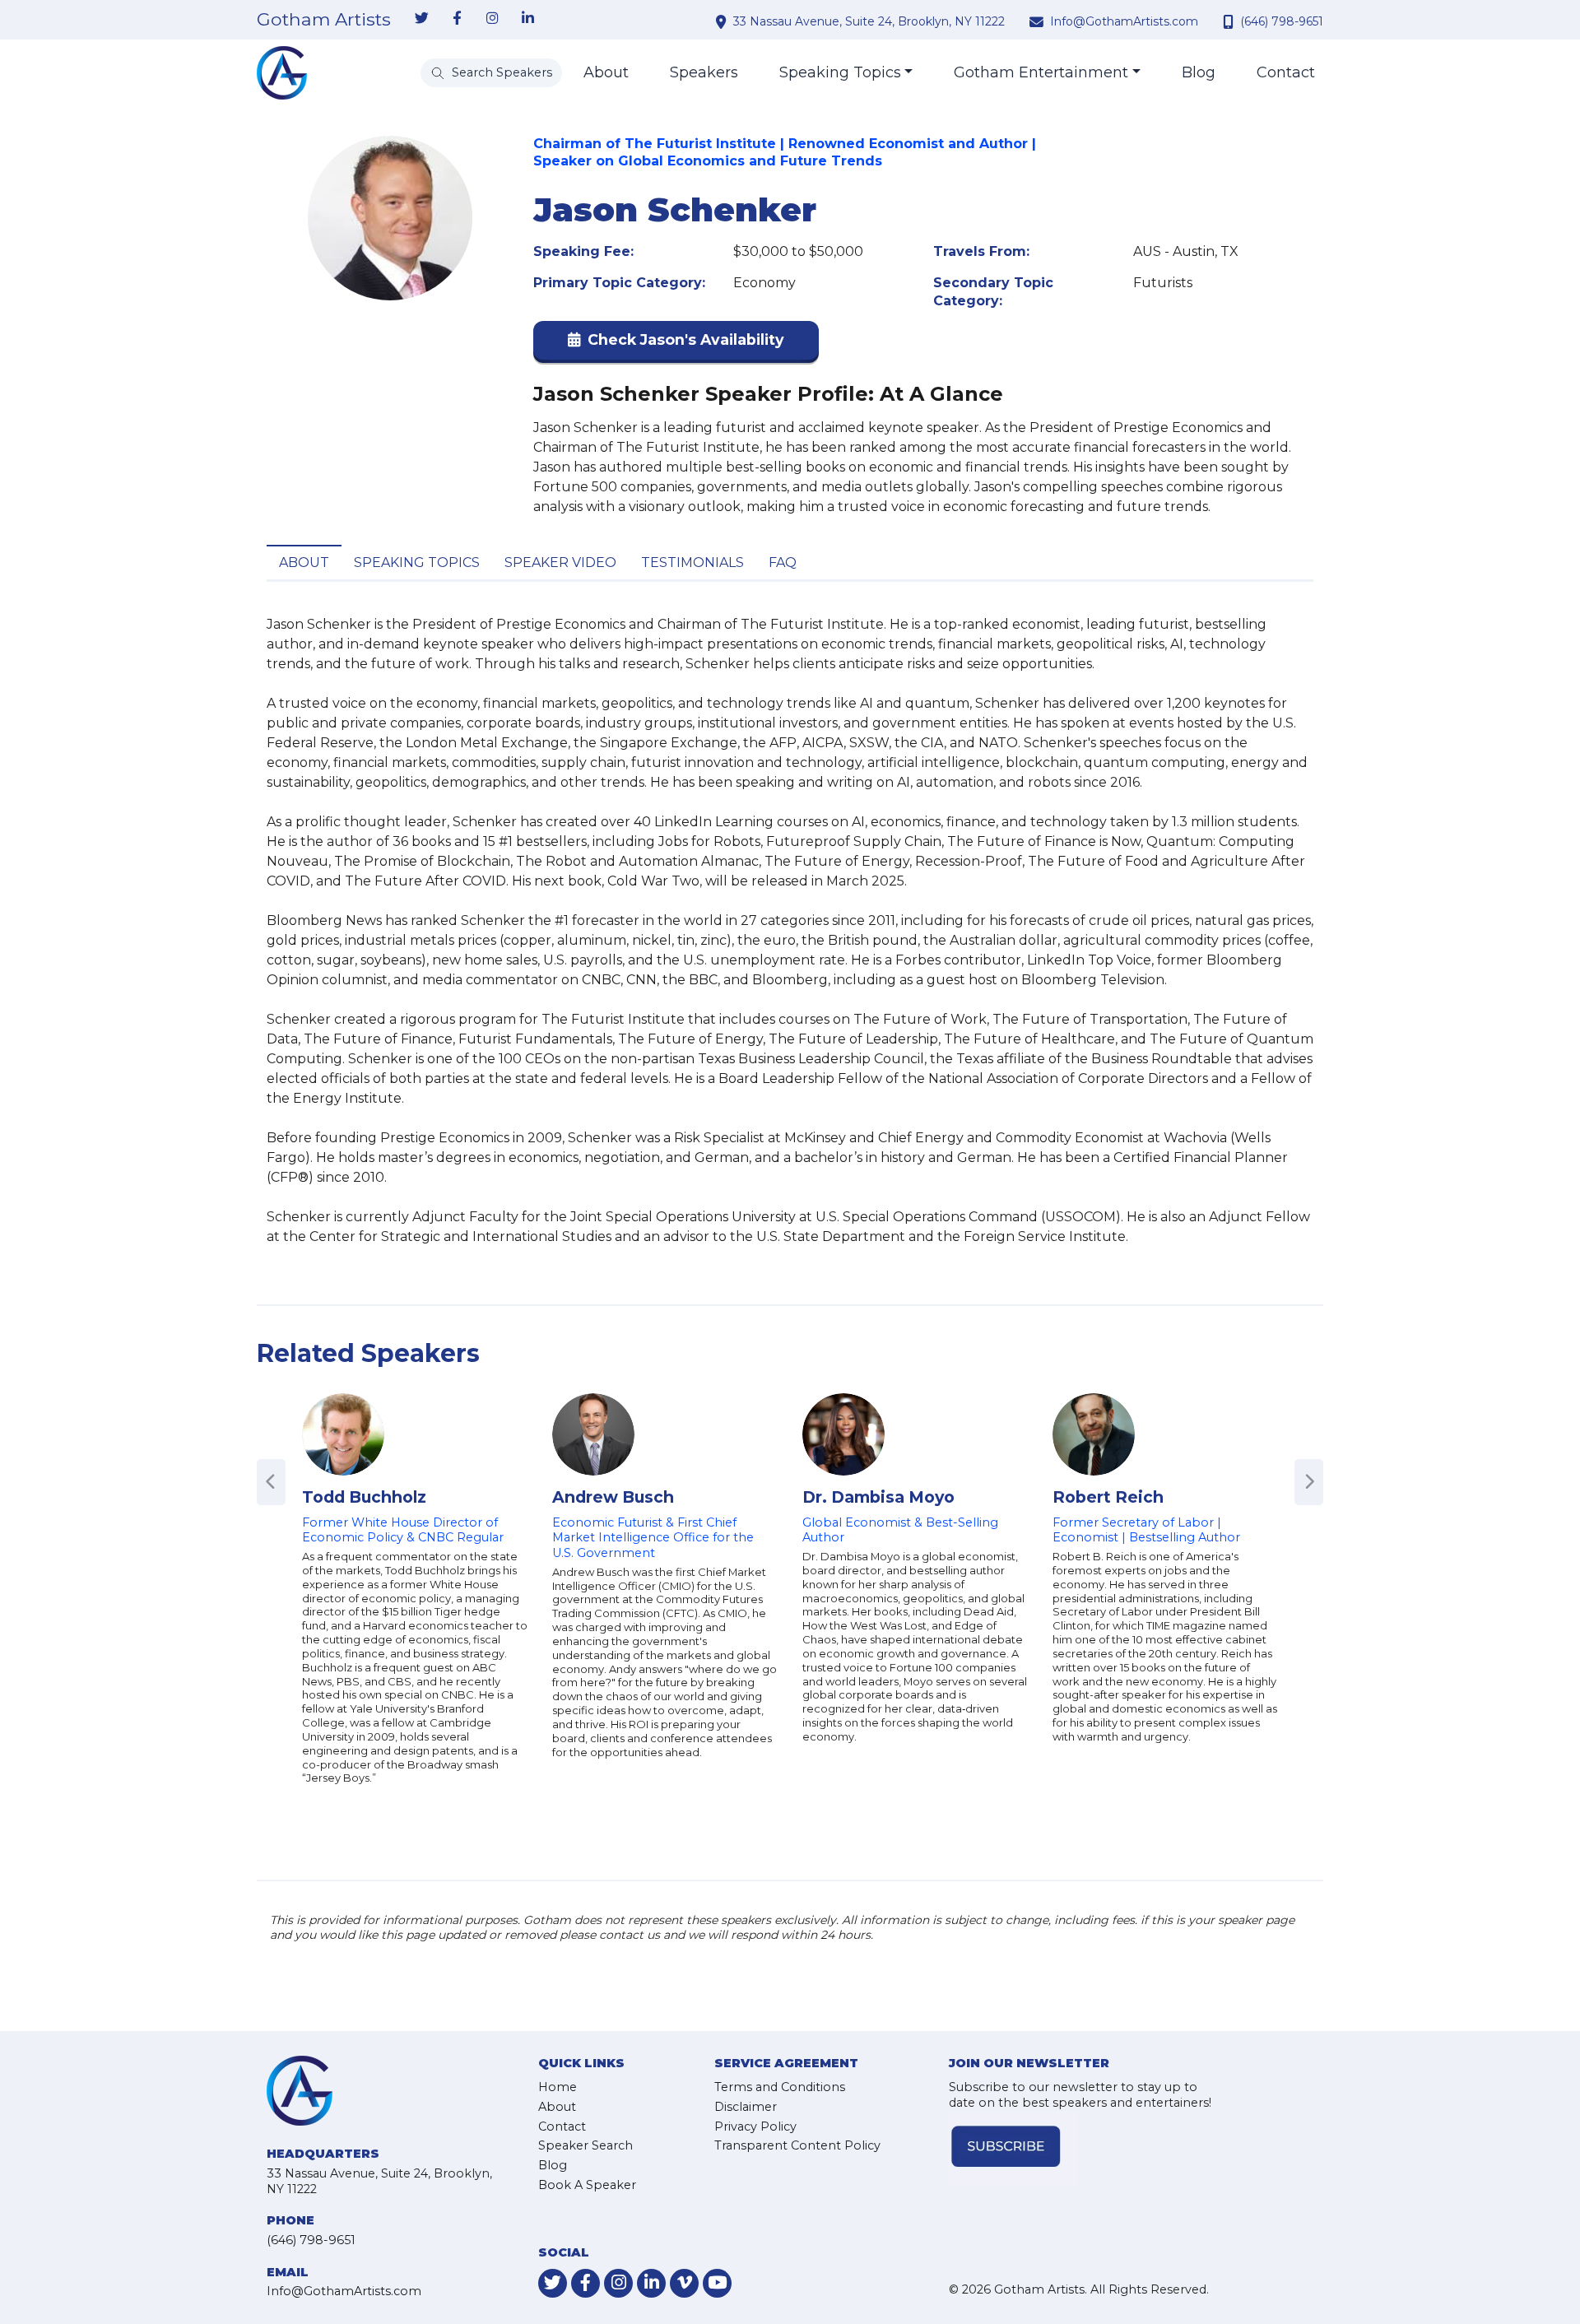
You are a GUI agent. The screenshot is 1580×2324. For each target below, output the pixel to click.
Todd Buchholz (364, 1497)
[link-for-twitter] (421, 19)
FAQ (783, 562)
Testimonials (692, 562)
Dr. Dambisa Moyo (878, 1497)
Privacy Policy (755, 2126)
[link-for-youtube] (717, 2283)
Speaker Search (586, 2145)
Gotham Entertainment (1041, 72)
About (606, 72)
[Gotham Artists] (282, 73)
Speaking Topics (840, 72)
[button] (676, 344)
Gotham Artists (324, 20)
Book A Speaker (587, 2185)
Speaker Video (560, 562)
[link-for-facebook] (457, 19)
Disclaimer (746, 2107)
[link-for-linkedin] (527, 19)
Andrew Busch (613, 1497)
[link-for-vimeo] (684, 2283)
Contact (1286, 72)
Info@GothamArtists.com (1124, 21)
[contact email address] (1039, 21)
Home (558, 2087)
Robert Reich (1108, 1497)
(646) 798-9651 (1282, 21)
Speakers (704, 72)
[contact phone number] (1230, 21)
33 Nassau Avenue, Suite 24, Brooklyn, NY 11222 (869, 21)
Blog (1199, 72)
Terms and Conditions (780, 2087)
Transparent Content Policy (797, 2145)
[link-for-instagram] (492, 19)
